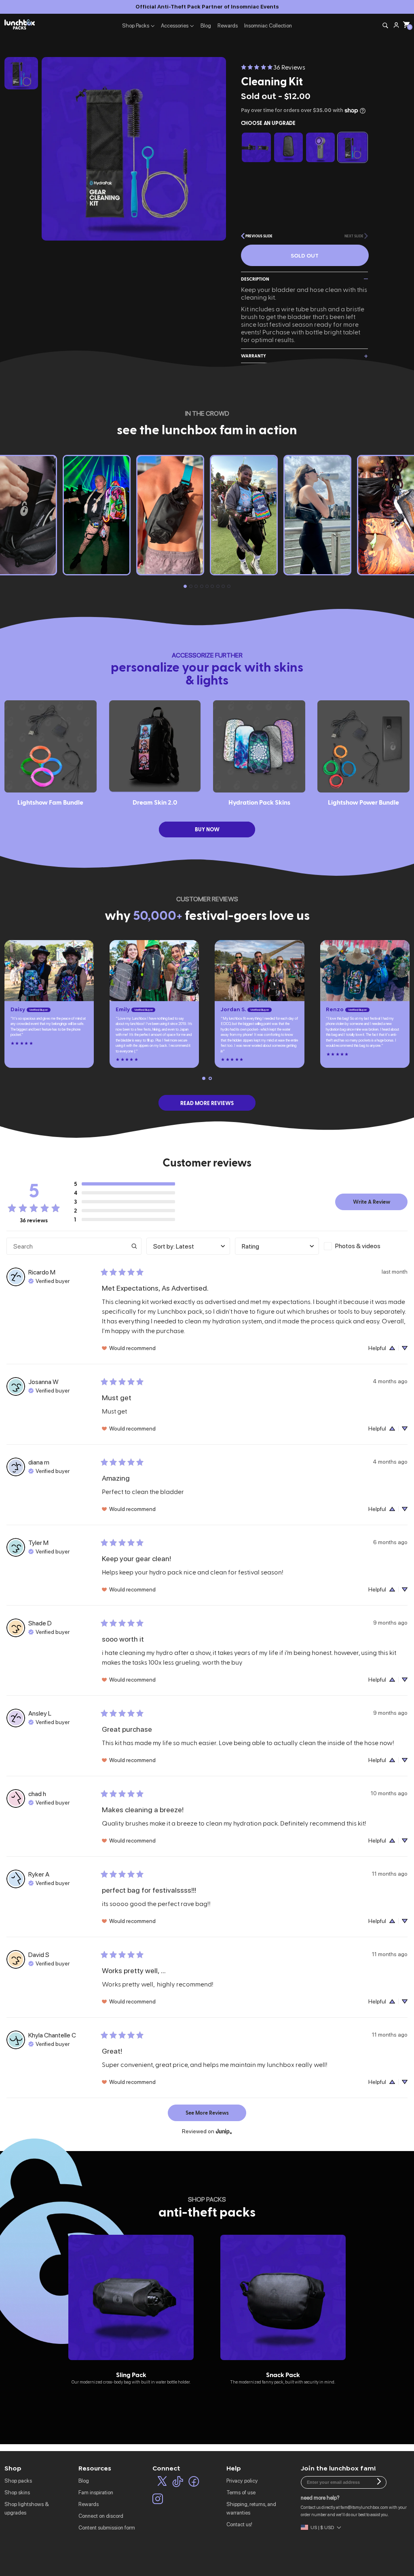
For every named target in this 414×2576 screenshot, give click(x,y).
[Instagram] (158, 2500)
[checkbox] (366, 1246)
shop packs (18, 2481)
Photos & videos (358, 1246)
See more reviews (207, 2112)
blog (84, 2481)
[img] (49, 1280)
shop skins (17, 2492)
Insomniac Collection (268, 25)
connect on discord (101, 2516)
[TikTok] (178, 2483)
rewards (89, 2504)
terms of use (241, 2492)
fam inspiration (96, 2492)
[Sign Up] (379, 2482)
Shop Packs (136, 25)
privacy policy (242, 2481)
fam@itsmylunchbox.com (364, 2507)
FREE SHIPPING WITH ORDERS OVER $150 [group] (207, 6)
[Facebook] (194, 2483)
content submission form (107, 2527)
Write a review (372, 1201)
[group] (131, 2310)
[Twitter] (162, 2483)
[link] (273, 67)
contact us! (239, 2524)
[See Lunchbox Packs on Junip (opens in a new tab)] (224, 2131)
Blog (206, 25)
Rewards (228, 25)
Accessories (175, 25)
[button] (257, 236)
